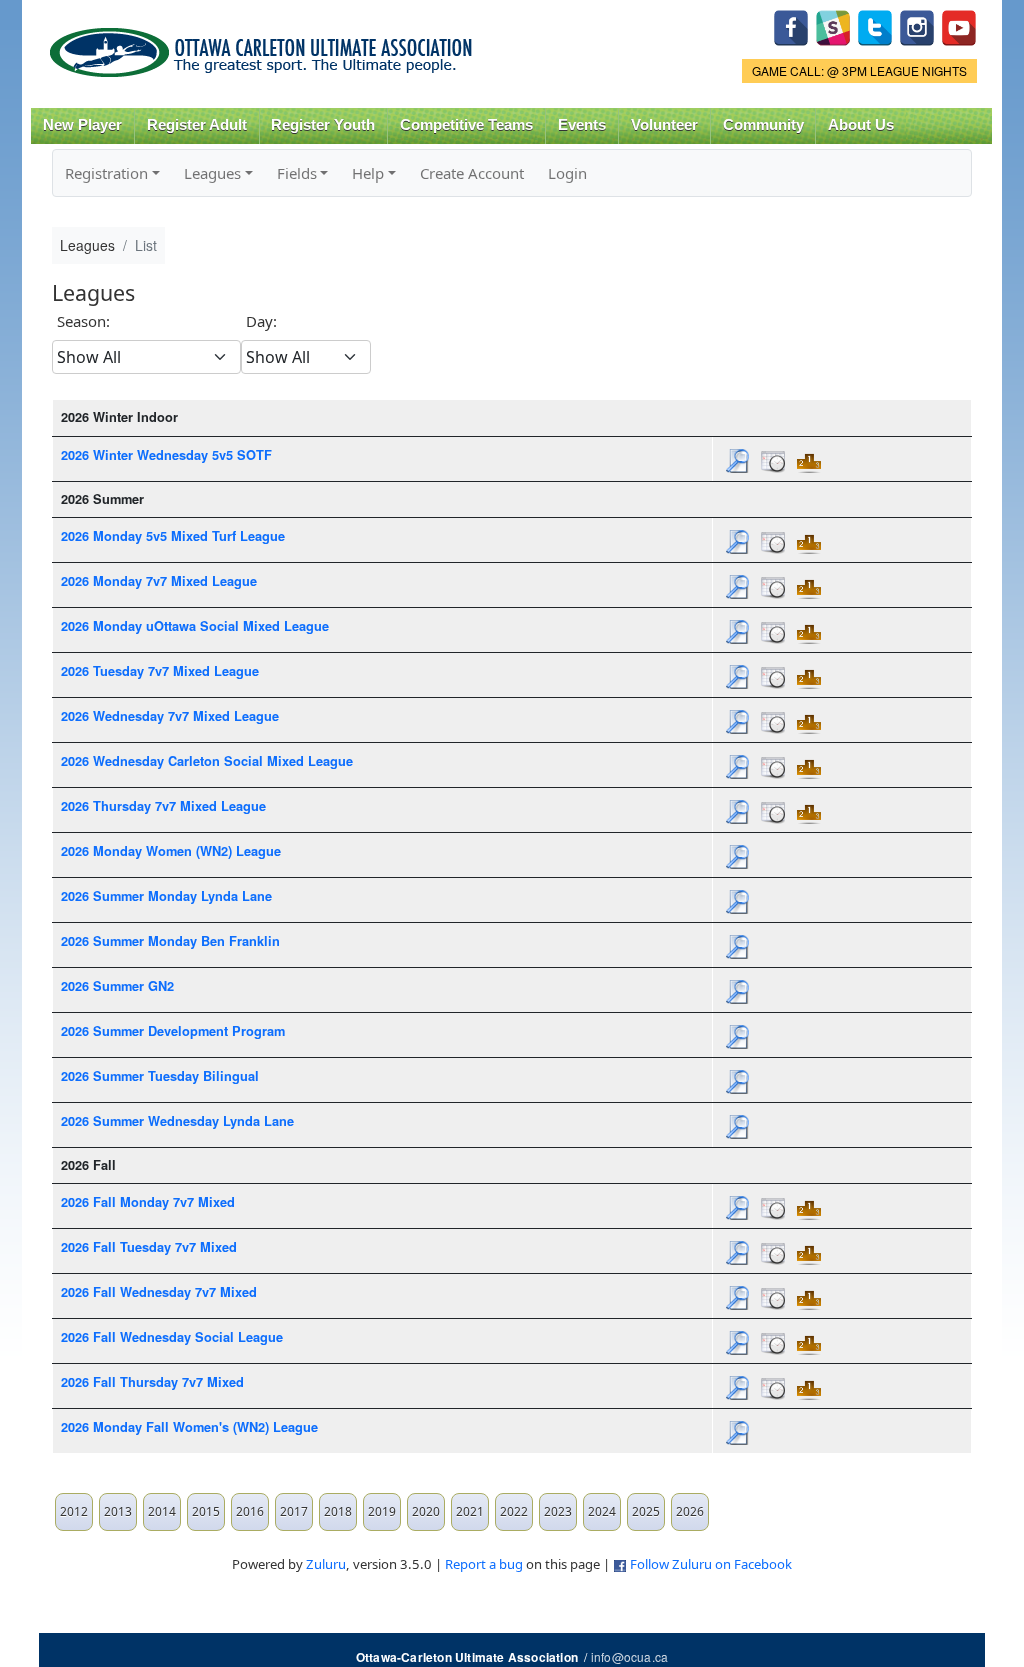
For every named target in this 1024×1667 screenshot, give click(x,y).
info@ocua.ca (629, 1656)
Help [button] (368, 173)
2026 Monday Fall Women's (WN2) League (189, 1427)
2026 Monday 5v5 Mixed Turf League (173, 536)
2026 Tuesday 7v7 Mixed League (160, 671)
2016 (250, 1511)
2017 (294, 1511)
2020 (426, 1511)
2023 (558, 1511)
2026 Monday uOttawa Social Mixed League (195, 626)
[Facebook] (791, 25)
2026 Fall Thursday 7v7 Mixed (152, 1382)
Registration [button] (106, 173)
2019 (382, 1511)
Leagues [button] (212, 173)
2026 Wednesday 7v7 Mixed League (170, 716)
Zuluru (326, 1564)
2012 (74, 1511)
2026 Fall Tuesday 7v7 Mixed (149, 1247)
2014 (162, 1511)
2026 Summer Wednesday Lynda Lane (177, 1121)
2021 (470, 1511)
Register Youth (323, 125)
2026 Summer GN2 (117, 986)
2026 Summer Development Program (173, 1031)
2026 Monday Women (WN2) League (171, 851)
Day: (261, 321)
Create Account (472, 173)
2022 (514, 1511)
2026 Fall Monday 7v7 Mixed (148, 1202)
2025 (646, 1511)
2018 (338, 1511)
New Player (82, 125)
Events (582, 125)
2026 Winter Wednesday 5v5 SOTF (166, 455)
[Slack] (833, 25)
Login (567, 173)
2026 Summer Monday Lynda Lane (166, 896)
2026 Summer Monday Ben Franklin (170, 941)
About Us (861, 125)
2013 (118, 1511)
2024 (602, 1511)
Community (763, 125)
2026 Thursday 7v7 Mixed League (163, 806)
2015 (206, 1511)
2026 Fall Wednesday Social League (172, 1337)
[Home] (264, 45)
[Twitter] (875, 25)
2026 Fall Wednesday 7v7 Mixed (159, 1292)
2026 (690, 1511)
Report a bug (484, 1564)
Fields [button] (297, 173)
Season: (83, 321)
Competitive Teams (466, 125)
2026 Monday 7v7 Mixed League (159, 581)
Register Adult (197, 125)
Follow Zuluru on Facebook (711, 1564)
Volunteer (664, 125)
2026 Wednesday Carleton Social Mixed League (207, 761)
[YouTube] (959, 25)
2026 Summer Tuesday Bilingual (160, 1076)
